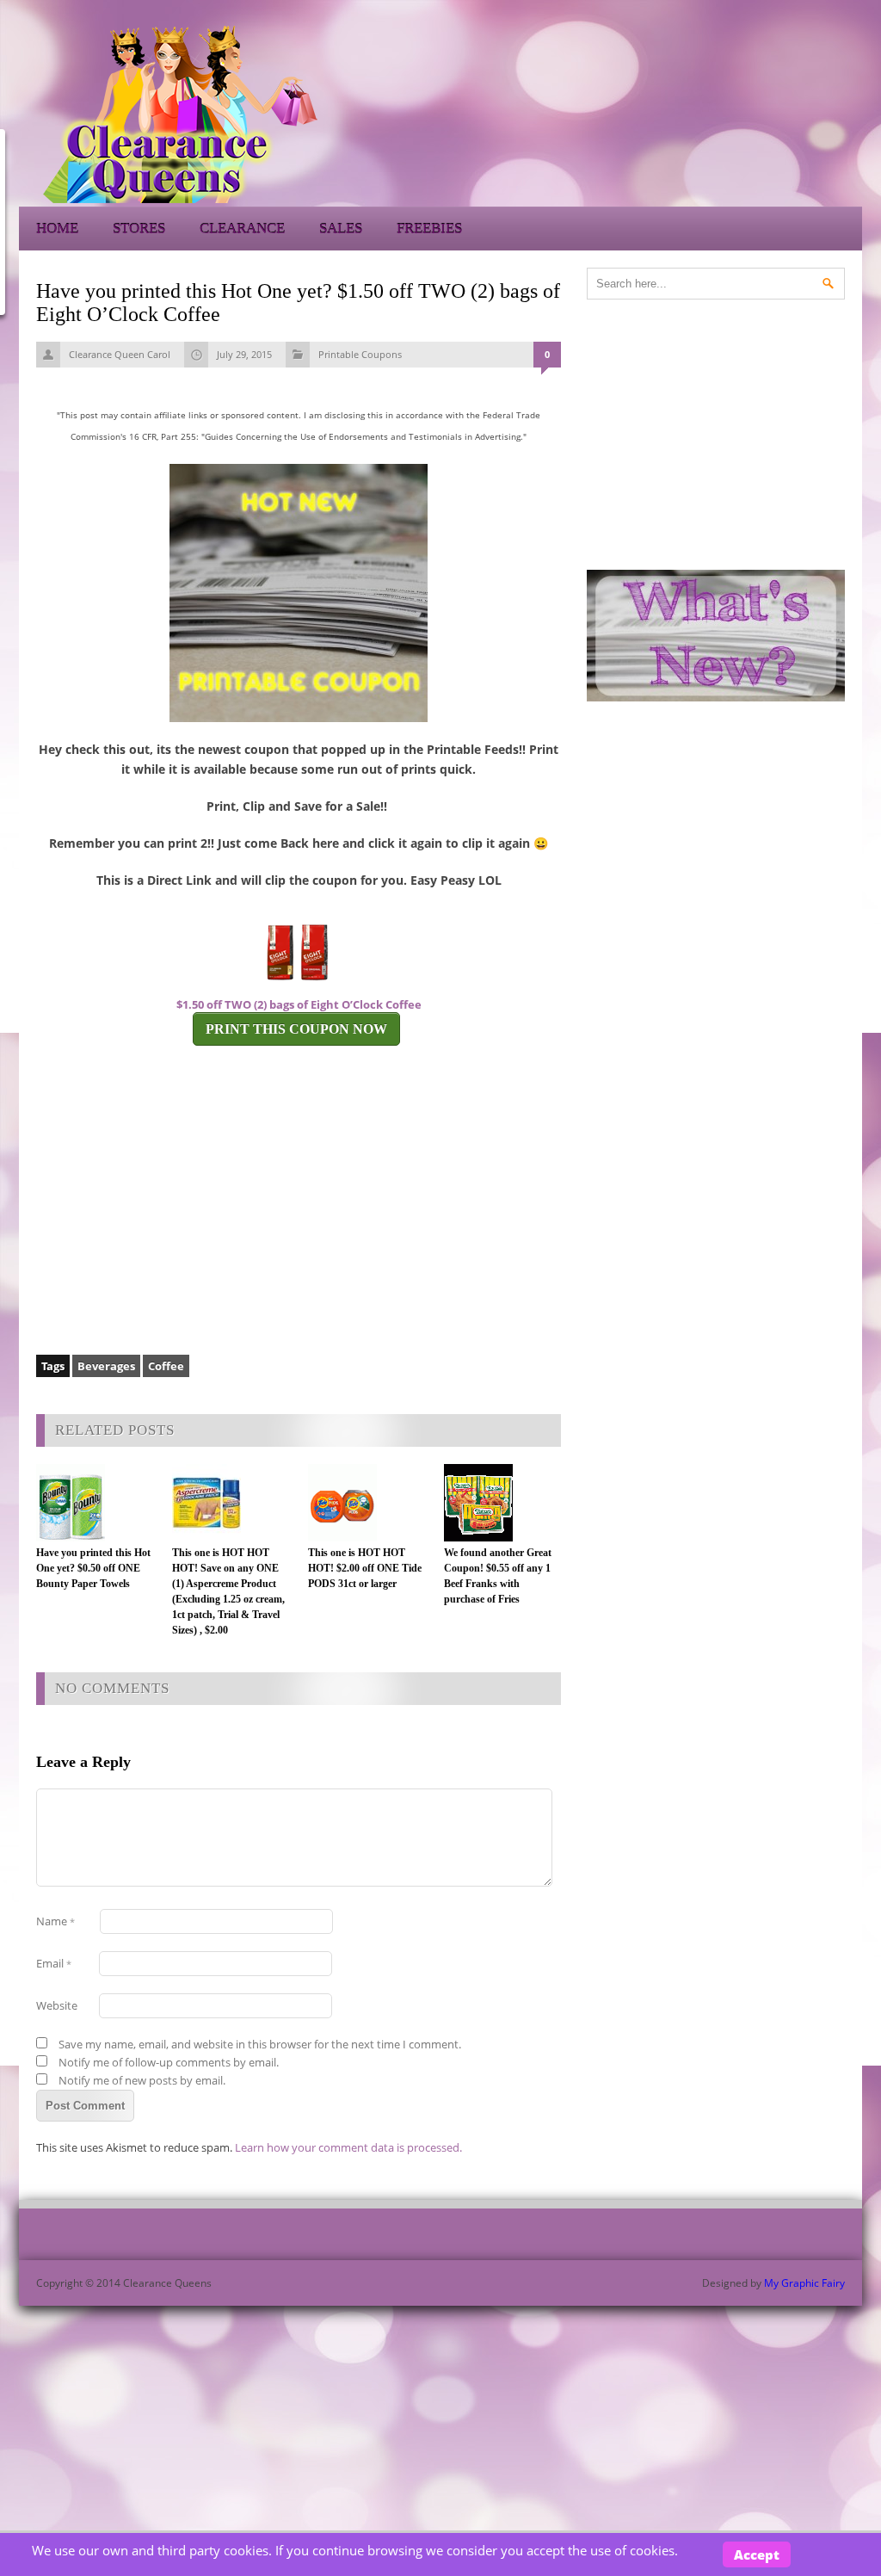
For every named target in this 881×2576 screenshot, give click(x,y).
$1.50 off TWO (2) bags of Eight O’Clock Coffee (299, 1004)
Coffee (166, 1366)
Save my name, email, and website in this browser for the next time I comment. (260, 2044)
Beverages (106, 1366)
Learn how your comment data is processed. (348, 2147)
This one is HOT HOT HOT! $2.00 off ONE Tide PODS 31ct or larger (365, 1568)
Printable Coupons (360, 354)
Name (55, 1921)
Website (57, 2005)
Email (54, 1963)
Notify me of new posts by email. (142, 2080)
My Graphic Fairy (804, 2283)
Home (57, 229)
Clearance (242, 229)
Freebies (429, 229)
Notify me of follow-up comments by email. (169, 2062)
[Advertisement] (707, 112)
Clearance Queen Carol (120, 354)
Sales (341, 229)
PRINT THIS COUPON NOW (296, 1029)
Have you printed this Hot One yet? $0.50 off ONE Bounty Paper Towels (93, 1568)
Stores (139, 229)
